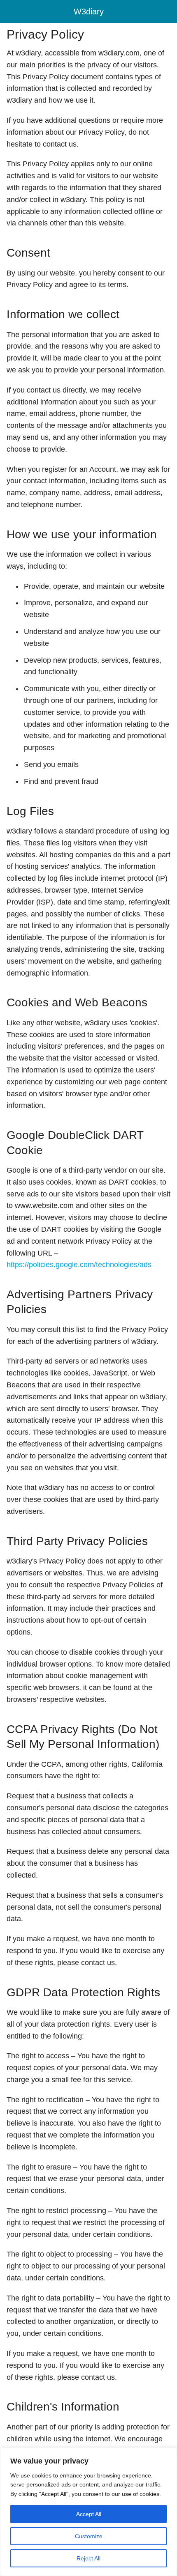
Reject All (88, 2558)
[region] (88, 2512)
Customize (89, 2536)
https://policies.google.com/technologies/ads (79, 1265)
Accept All (89, 2514)
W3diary (89, 11)
